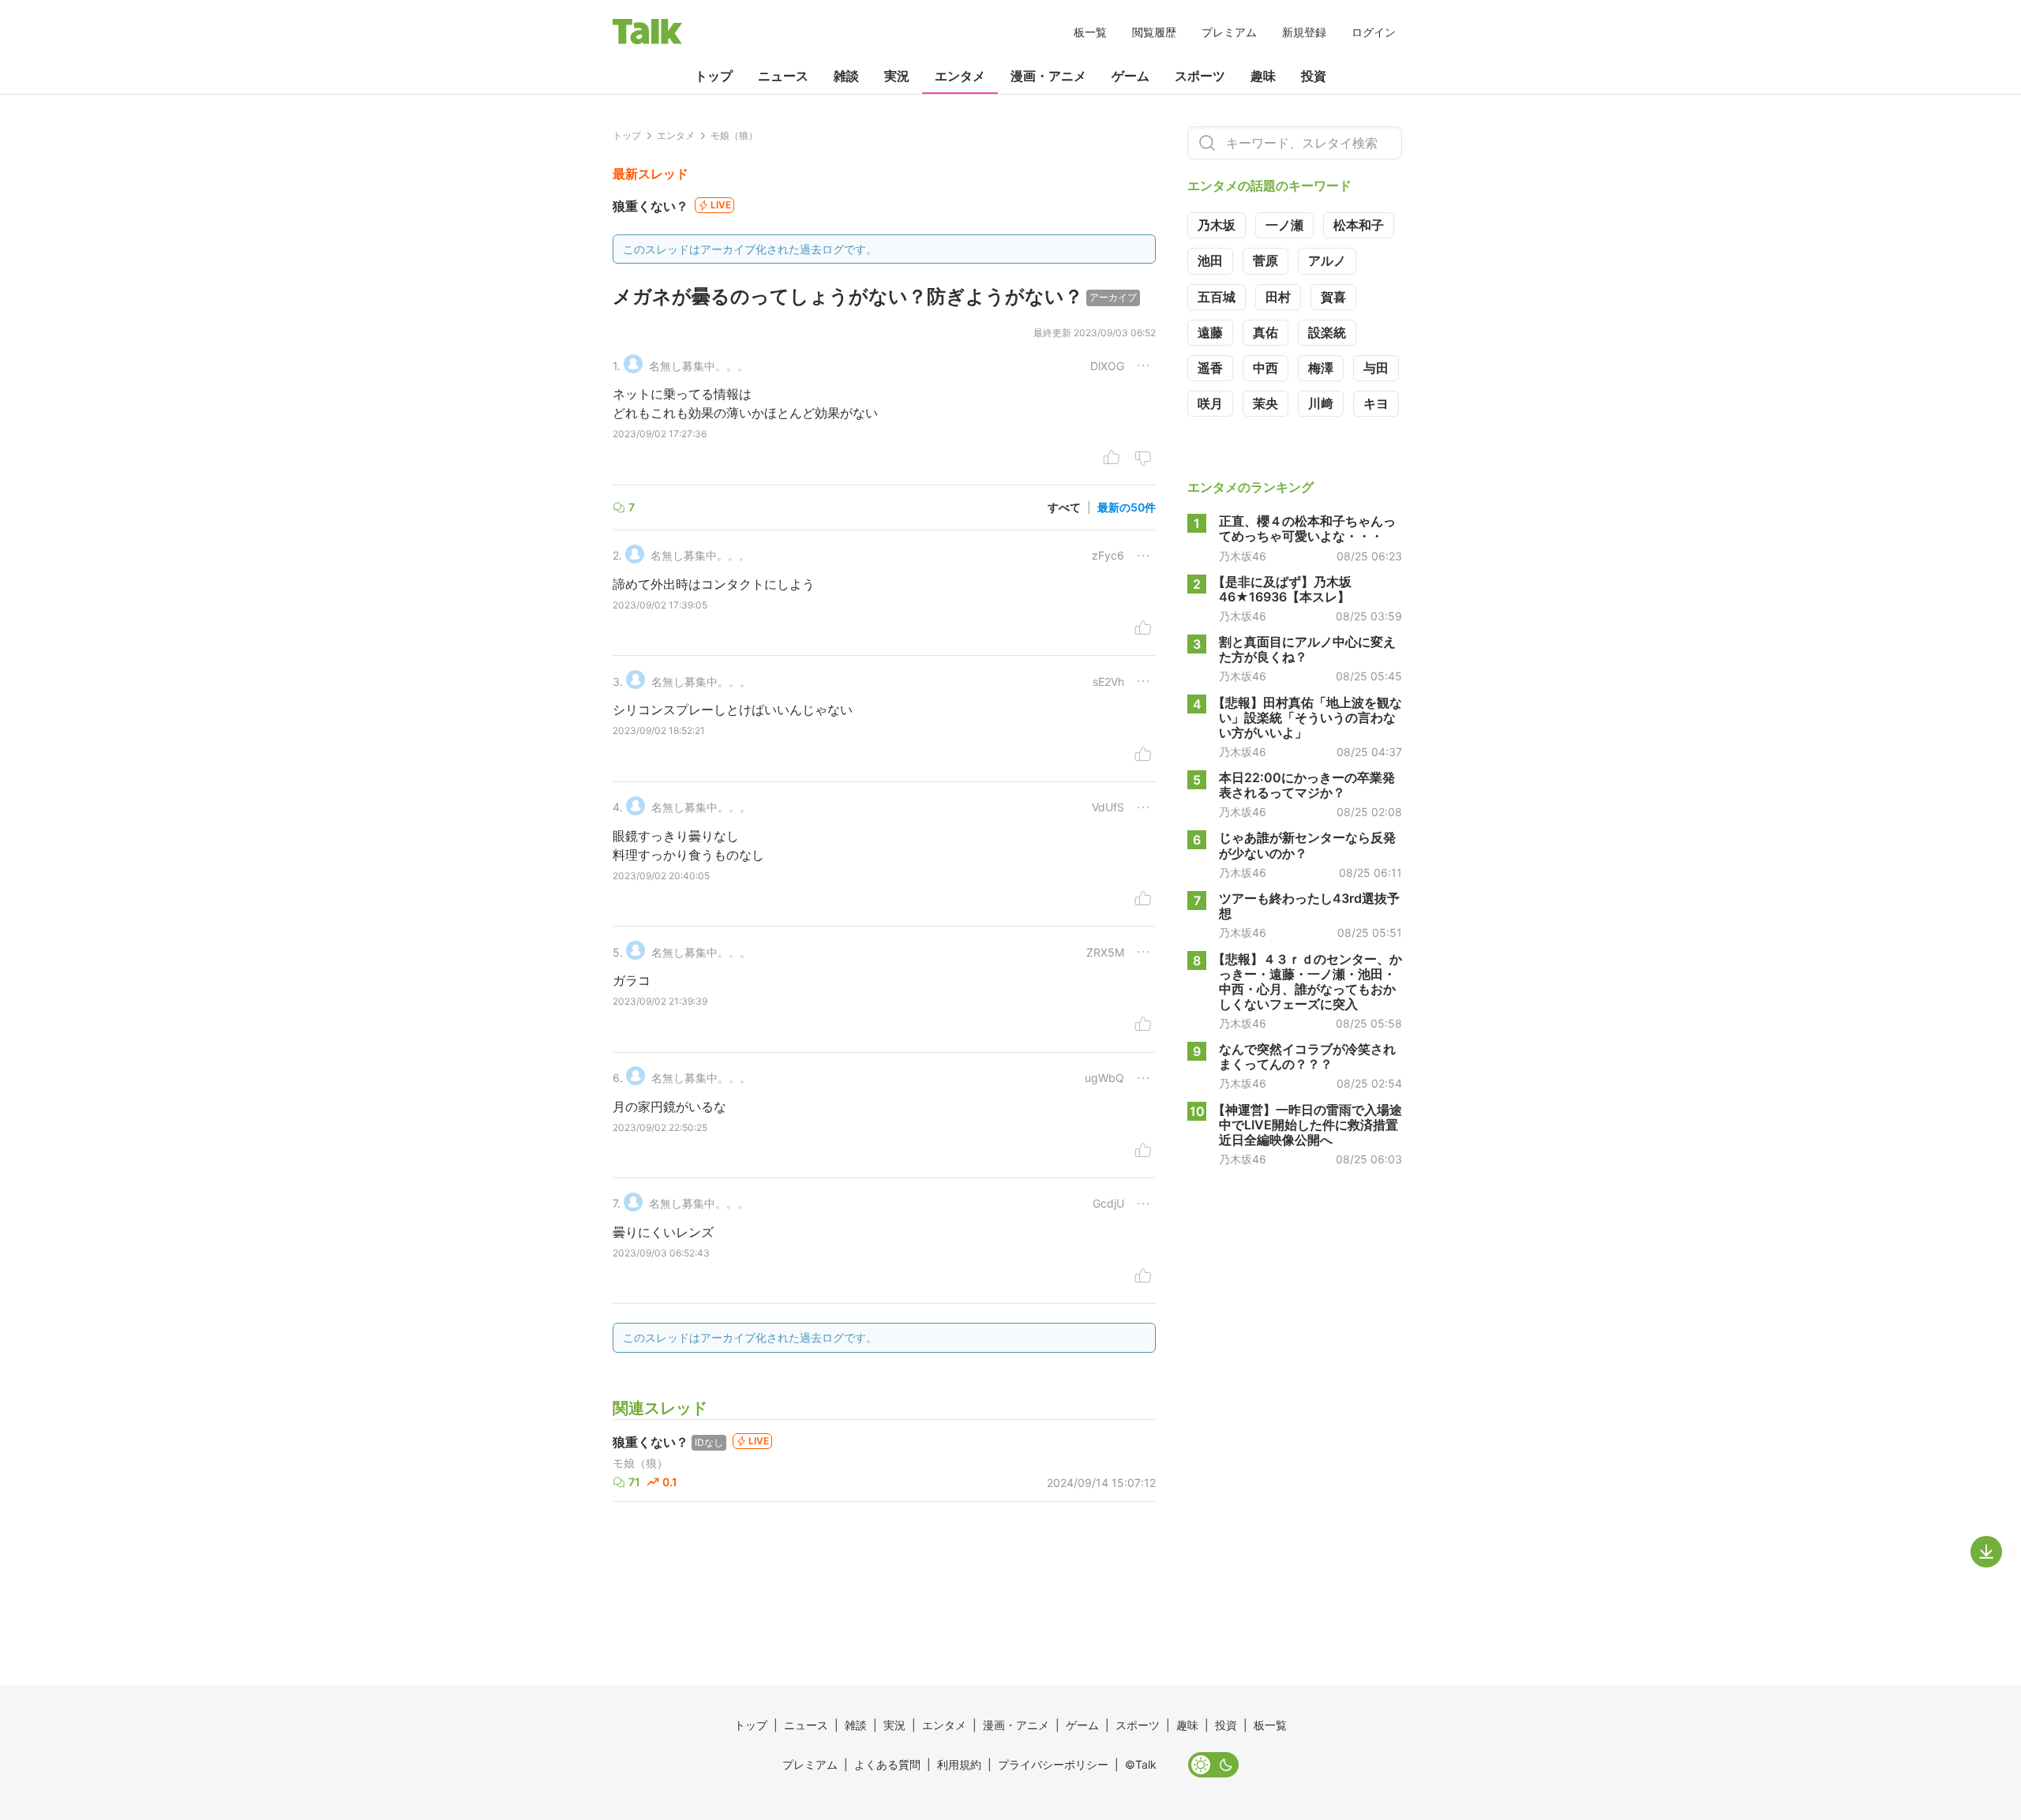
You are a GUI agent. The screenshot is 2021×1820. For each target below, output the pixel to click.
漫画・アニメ (1048, 76)
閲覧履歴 (1154, 32)
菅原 (1265, 260)
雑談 (846, 76)
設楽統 (1327, 332)
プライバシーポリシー (1053, 1764)
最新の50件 (1127, 507)
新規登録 (1304, 32)
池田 (1210, 260)
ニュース (783, 76)
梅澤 (1321, 368)
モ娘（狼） (640, 1463)
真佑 (1265, 332)
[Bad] (1143, 459)
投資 (1314, 76)
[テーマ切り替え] (1213, 1765)
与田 (1376, 368)
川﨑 (1321, 403)
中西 (1265, 368)
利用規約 (959, 1764)
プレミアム (1229, 32)
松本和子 (1359, 225)
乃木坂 (1217, 225)
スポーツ (1200, 76)
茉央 (1265, 403)
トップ (714, 76)
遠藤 (1210, 332)
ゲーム (1130, 76)
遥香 (1210, 368)
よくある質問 (887, 1764)
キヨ (1376, 403)
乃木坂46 (1243, 556)
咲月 (1210, 403)
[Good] (1112, 459)
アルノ (1327, 260)
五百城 (1217, 297)
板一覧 (1090, 32)
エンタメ (960, 76)
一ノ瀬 (1284, 225)
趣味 (1263, 76)
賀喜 (1333, 297)
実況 (897, 76)
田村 (1278, 297)
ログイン (1374, 32)
